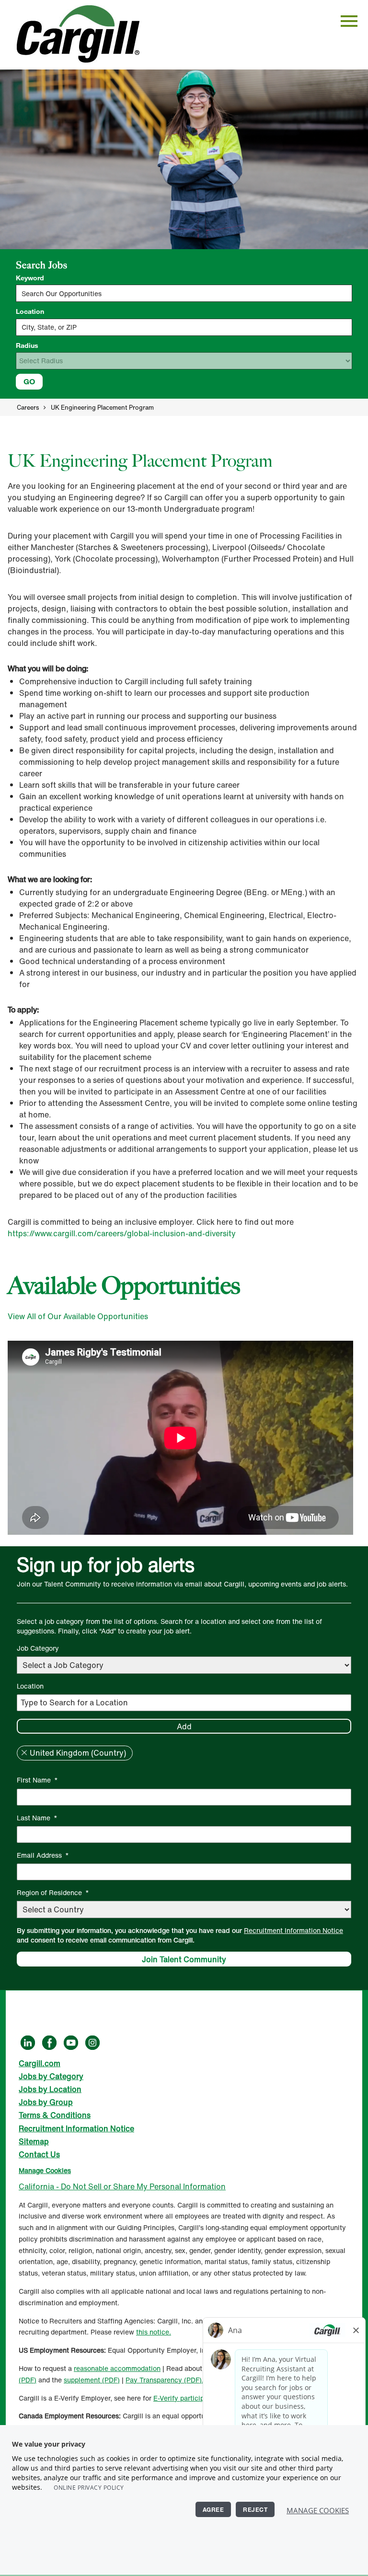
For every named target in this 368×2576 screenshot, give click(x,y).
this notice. (154, 2332)
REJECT (255, 2509)
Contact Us (39, 2154)
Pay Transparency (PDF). (165, 2380)
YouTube (71, 2043)
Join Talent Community (184, 1959)
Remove (24, 1753)
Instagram (92, 2043)
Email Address (43, 1855)
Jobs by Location (50, 2089)
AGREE (213, 2509)
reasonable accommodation (117, 2368)
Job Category (38, 1648)
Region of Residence (53, 1892)
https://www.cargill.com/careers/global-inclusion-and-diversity (122, 1233)
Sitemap (34, 2141)
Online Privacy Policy (89, 2488)
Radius (27, 345)
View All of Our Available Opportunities (78, 1316)
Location (30, 311)
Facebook (49, 2043)
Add (184, 1726)
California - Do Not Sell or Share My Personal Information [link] (122, 2186)
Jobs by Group (46, 2102)
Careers (28, 408)
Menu (349, 21)
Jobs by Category (51, 2076)
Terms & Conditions (55, 2115)
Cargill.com (40, 2063)
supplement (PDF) (92, 2380)
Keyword (30, 278)
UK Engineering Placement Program (102, 408)
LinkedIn (28, 2043)
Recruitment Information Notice (293, 1930)
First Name (37, 1780)
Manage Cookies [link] (45, 2170)
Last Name (37, 1818)
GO (29, 381)
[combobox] (184, 327)
